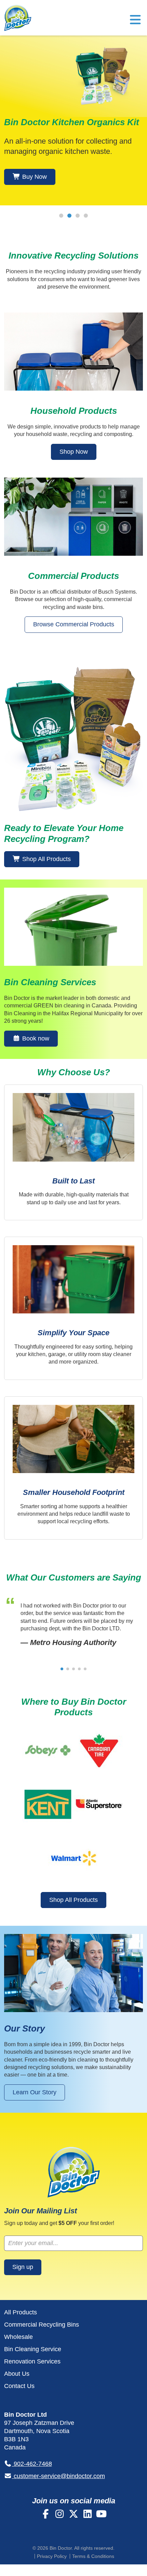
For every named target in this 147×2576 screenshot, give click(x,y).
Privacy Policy (52, 2556)
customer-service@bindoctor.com (58, 2476)
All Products (21, 2312)
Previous (10, 225)
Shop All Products (46, 859)
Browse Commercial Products (74, 624)
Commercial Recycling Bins (42, 2325)
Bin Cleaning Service (33, 2349)
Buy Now (34, 177)
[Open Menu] (135, 22)
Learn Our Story (35, 2092)
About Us (17, 2374)
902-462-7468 (32, 2464)
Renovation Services (32, 2361)
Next (137, 225)
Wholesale (18, 2337)
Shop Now (74, 452)
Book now (35, 1038)
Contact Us (19, 2386)
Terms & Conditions (93, 2556)
